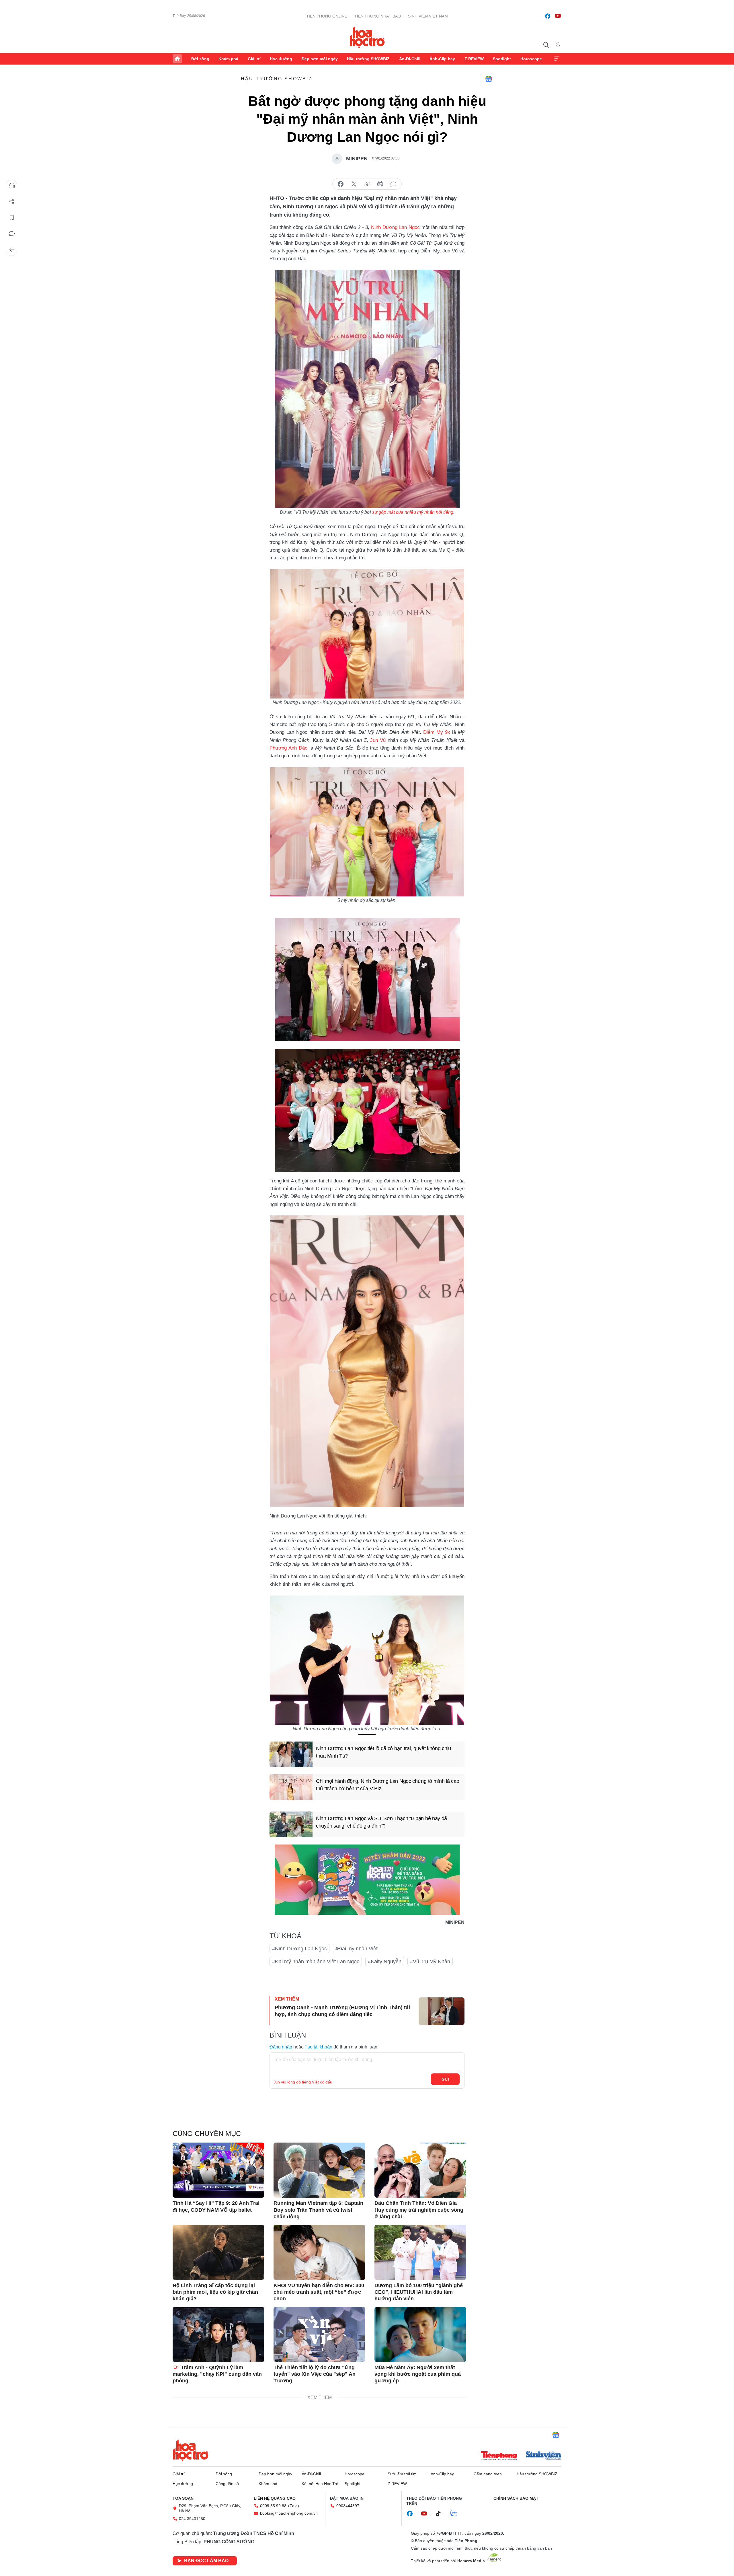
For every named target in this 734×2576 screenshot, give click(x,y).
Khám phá (228, 59)
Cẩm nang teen (488, 2474)
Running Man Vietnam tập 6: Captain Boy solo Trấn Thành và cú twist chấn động (318, 2210)
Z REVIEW (474, 59)
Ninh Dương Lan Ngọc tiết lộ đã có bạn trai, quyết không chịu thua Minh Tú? (383, 1752)
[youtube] (558, 16)
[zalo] (457, 2513)
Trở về (12, 250)
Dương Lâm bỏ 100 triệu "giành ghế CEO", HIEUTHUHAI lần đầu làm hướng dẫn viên (419, 2292)
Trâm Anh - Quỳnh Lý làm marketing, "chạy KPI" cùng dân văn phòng (217, 2374)
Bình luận (12, 234)
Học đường (281, 59)
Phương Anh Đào (288, 748)
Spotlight (502, 59)
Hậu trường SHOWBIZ (368, 59)
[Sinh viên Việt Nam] (544, 2456)
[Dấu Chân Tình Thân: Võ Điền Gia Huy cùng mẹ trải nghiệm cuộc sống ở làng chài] (420, 2170)
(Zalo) (294, 2506)
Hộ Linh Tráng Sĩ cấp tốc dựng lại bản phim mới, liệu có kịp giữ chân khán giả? (215, 2292)
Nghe (12, 186)
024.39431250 (192, 2519)
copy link (367, 184)
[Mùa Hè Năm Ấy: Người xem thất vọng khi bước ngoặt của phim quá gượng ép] (420, 2334)
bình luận (393, 184)
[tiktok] (441, 2514)
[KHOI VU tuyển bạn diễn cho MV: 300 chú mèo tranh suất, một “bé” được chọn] (319, 2252)
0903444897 (348, 2506)
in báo (380, 184)
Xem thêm (557, 59)
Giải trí (254, 59)
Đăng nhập (281, 2047)
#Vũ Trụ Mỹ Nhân (430, 1962)
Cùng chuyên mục (207, 2134)
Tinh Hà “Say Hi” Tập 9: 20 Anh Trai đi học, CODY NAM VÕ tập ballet (216, 2206)
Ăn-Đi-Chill (410, 59)
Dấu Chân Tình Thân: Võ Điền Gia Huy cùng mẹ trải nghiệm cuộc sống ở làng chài (419, 2210)
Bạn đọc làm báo (206, 2561)
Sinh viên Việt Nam (428, 16)
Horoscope (531, 59)
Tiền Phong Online (327, 16)
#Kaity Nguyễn (385, 1962)
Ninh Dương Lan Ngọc (395, 227)
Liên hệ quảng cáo (275, 2498)
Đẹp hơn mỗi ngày (320, 59)
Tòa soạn (183, 2498)
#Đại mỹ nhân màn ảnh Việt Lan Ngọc (316, 1962)
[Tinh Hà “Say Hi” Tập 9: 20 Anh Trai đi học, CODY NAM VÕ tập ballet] (218, 2170)
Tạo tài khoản (318, 2047)
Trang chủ (177, 59)
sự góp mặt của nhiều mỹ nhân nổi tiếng (413, 512)
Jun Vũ (378, 740)
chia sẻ (341, 184)
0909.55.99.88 (273, 2506)
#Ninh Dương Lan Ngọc (299, 1949)
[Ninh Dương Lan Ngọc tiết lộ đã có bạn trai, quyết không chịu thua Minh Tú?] (291, 1754)
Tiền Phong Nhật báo (378, 16)
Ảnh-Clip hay (442, 59)
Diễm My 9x (437, 732)
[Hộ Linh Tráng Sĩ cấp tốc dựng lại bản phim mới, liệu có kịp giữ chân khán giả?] (218, 2252)
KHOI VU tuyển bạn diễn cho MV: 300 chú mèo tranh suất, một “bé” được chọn (319, 2292)
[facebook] (548, 16)
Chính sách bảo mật (516, 2498)
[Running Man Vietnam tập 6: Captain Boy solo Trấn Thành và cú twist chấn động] (319, 2170)
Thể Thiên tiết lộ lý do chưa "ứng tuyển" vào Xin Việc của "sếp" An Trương (315, 2374)
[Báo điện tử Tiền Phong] (499, 2456)
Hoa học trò (191, 2450)
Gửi (445, 2079)
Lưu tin (12, 218)
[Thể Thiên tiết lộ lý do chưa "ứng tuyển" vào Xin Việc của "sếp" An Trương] (319, 2334)
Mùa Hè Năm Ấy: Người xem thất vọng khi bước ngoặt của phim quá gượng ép (418, 2374)
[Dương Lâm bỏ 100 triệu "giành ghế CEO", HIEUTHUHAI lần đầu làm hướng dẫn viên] (420, 2252)
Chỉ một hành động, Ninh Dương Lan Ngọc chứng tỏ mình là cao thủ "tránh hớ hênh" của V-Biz (388, 1785)
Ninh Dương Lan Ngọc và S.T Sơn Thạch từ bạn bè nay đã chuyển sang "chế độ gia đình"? (381, 1822)
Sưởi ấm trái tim (402, 2474)
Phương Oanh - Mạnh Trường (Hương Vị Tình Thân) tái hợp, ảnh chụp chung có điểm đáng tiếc (342, 2011)
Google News (489, 79)
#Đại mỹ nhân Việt (357, 1949)
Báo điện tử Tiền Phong (367, 37)
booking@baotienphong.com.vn (289, 2513)
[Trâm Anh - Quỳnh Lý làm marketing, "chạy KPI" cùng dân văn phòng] (218, 2334)
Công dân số (227, 2484)
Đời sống (200, 59)
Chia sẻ (12, 202)
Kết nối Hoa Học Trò (320, 2484)
